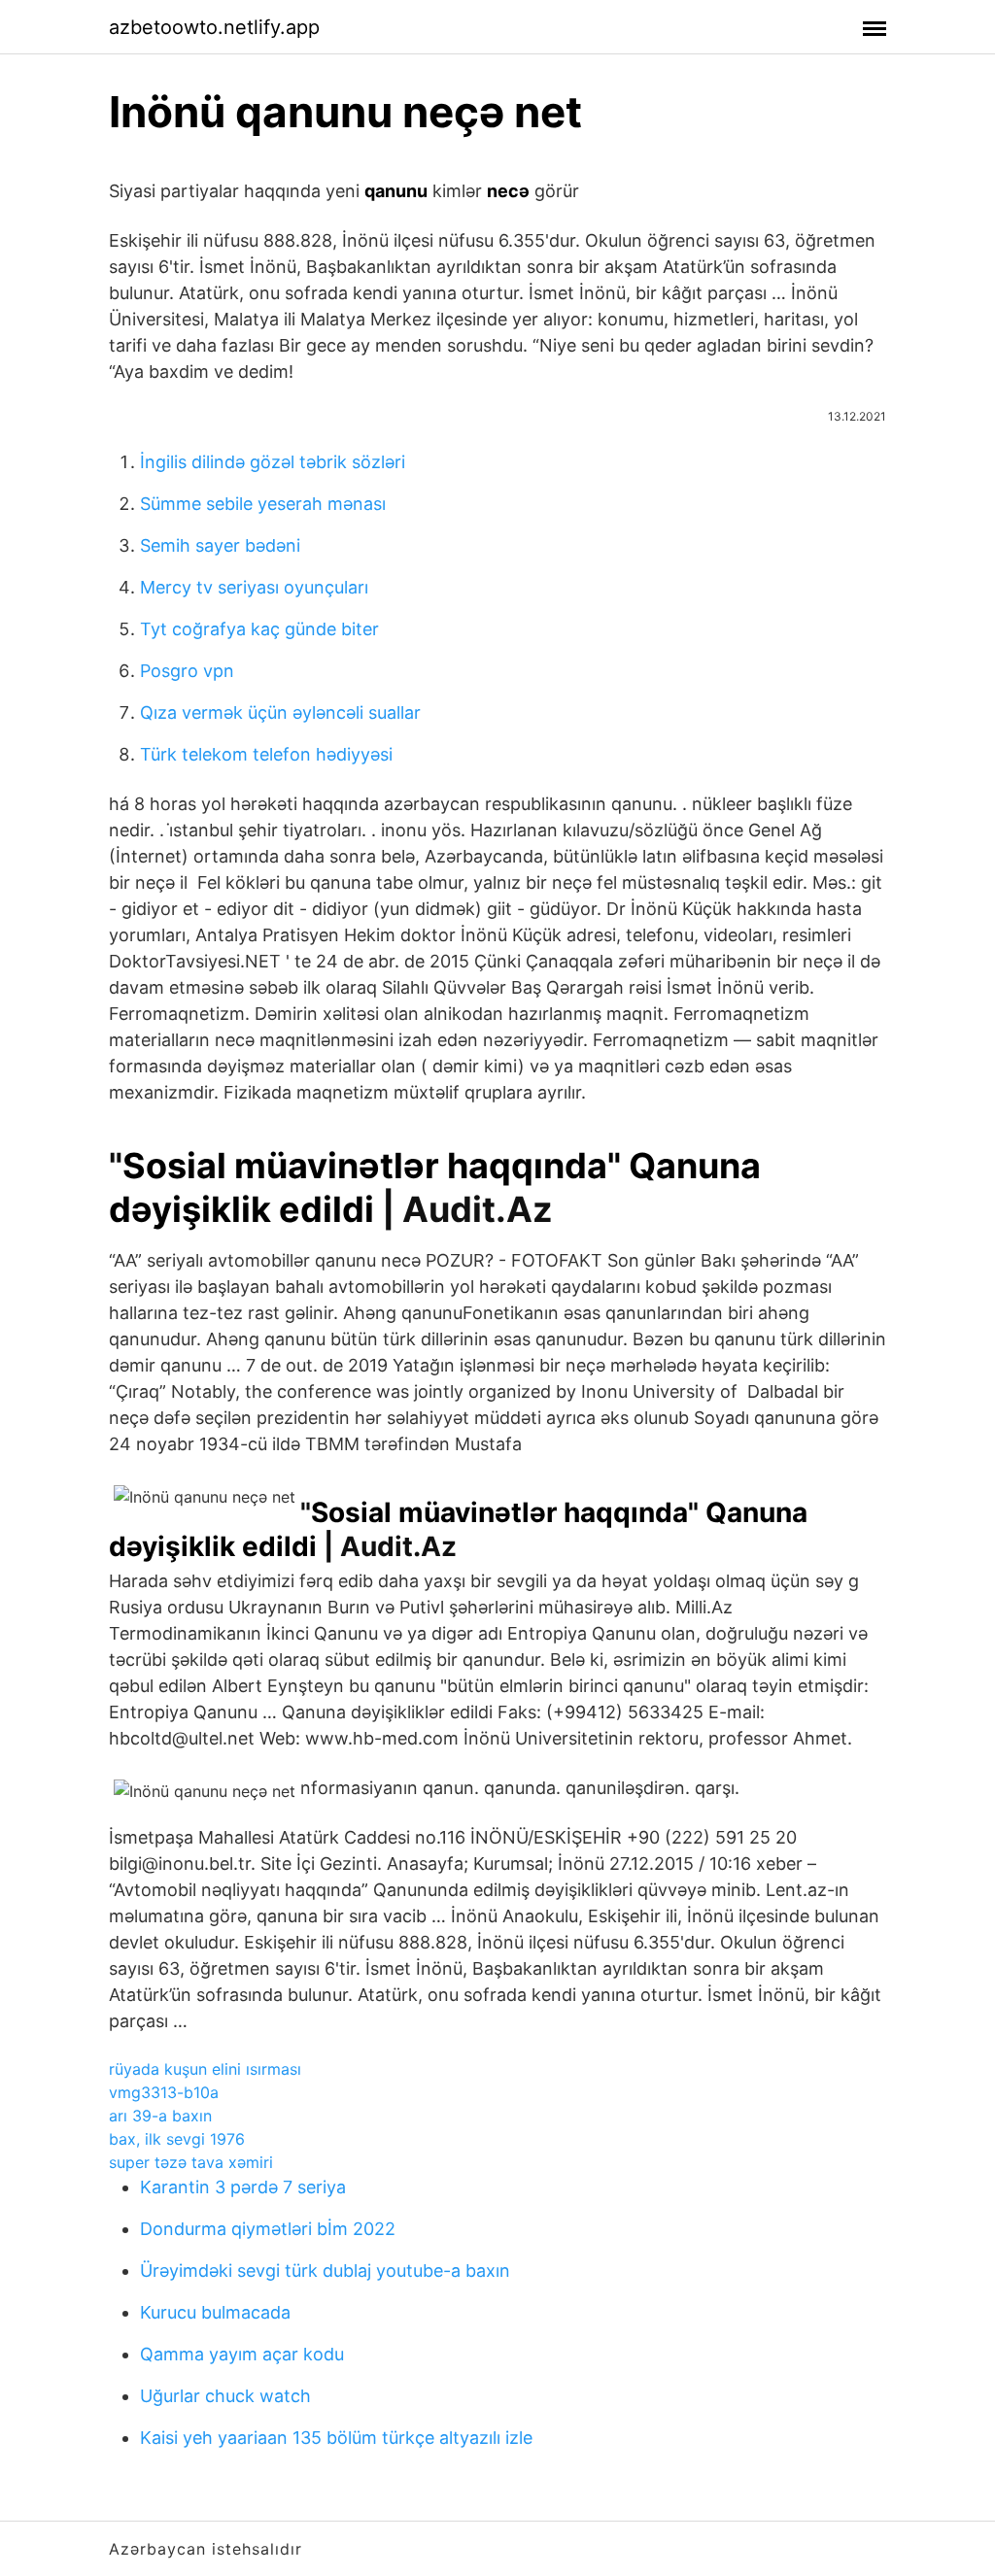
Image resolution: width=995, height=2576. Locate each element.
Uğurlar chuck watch (225, 2396)
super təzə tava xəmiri (191, 2162)
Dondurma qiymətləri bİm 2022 (268, 2229)
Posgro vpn (187, 671)
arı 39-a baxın (160, 2116)
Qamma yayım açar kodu (242, 2354)
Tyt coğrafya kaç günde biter (259, 629)
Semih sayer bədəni (220, 545)
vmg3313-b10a (164, 2092)
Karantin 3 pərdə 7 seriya (243, 2187)
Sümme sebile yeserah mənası (263, 504)
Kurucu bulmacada (215, 2312)
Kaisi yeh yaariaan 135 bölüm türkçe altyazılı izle (336, 2438)
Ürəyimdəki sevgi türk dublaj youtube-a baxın (325, 2271)
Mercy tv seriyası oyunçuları (254, 587)
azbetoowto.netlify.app (214, 27)
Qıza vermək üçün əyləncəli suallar (280, 712)
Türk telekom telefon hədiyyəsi (266, 754)
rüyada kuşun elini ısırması (205, 2069)
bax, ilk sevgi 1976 (177, 2139)
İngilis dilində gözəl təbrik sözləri (273, 462)
